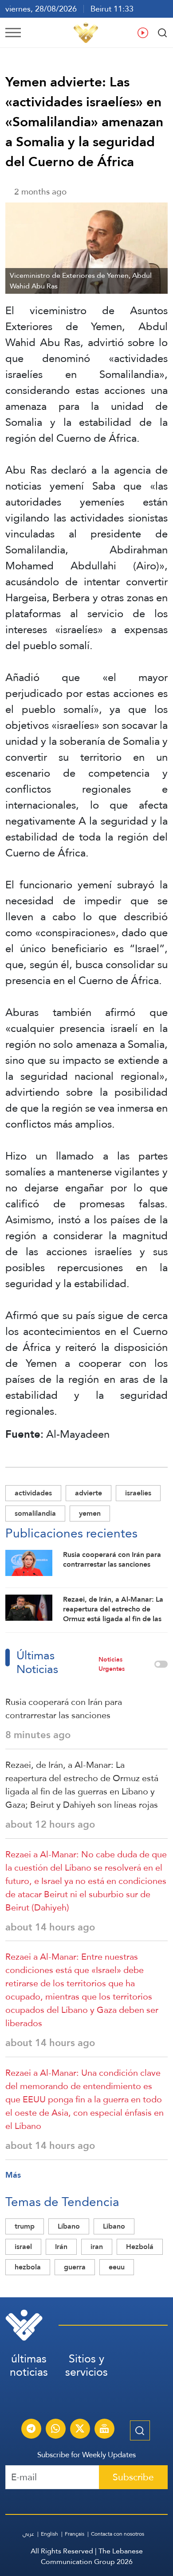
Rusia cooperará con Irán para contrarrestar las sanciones (64, 1708)
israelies (138, 1493)
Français (75, 2534)
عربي (28, 2534)
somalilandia (35, 1513)
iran (97, 2247)
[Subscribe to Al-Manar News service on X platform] (80, 2430)
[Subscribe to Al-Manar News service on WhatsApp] (55, 2430)
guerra (75, 2267)
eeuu (117, 2267)
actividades (33, 1493)
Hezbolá (140, 2247)
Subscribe (133, 2477)
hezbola (28, 2267)
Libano (114, 2226)
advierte (88, 1493)
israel (23, 2247)
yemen (90, 1513)
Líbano (69, 2226)
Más (13, 2175)
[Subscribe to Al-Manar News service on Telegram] (31, 2430)
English (49, 2534)
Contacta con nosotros (118, 2534)
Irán (61, 2247)
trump (25, 2226)
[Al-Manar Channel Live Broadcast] (104, 2430)
